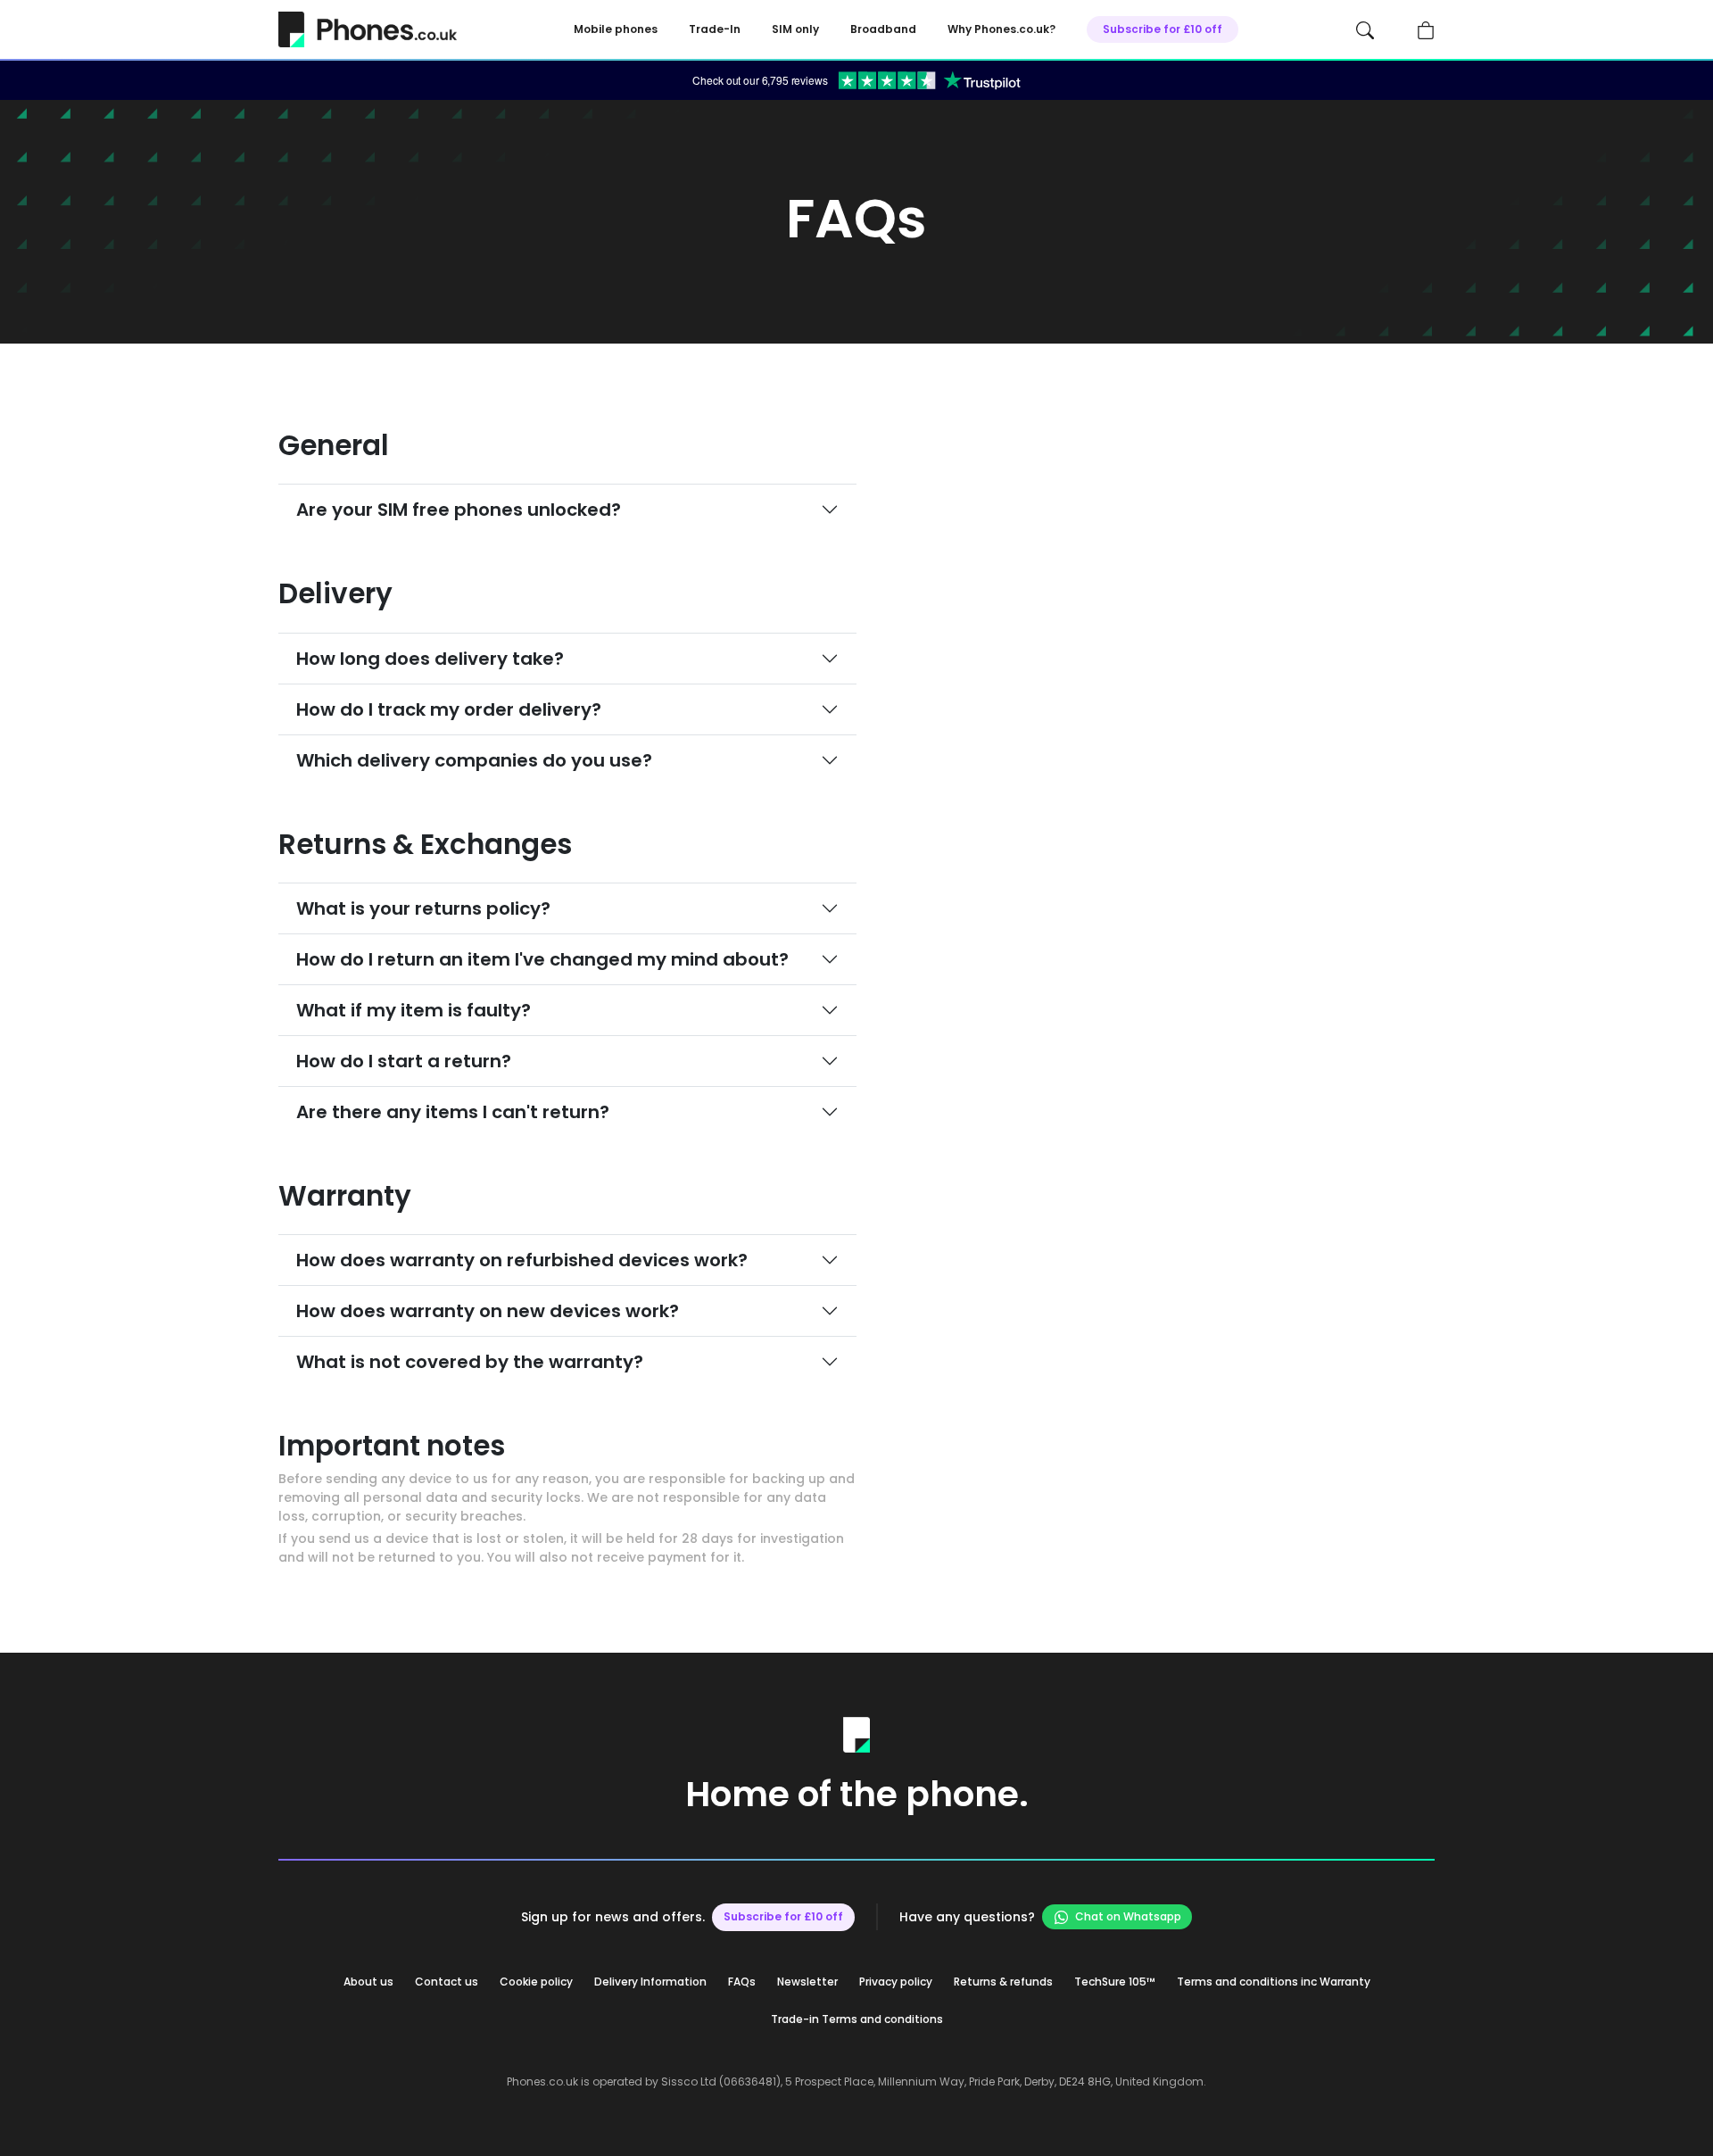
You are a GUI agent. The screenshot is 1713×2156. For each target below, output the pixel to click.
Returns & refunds (1003, 1982)
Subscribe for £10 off (783, 1916)
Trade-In (715, 29)
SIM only (795, 29)
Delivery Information (650, 1982)
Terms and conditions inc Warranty (1274, 1982)
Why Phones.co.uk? (1001, 29)
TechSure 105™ (1115, 1982)
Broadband (883, 29)
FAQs (742, 1982)
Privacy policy (896, 1982)
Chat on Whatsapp (1128, 1916)
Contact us (447, 1982)
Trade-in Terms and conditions (857, 2019)
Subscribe (1163, 29)
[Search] (1365, 29)
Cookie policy (536, 1982)
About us (368, 1982)
